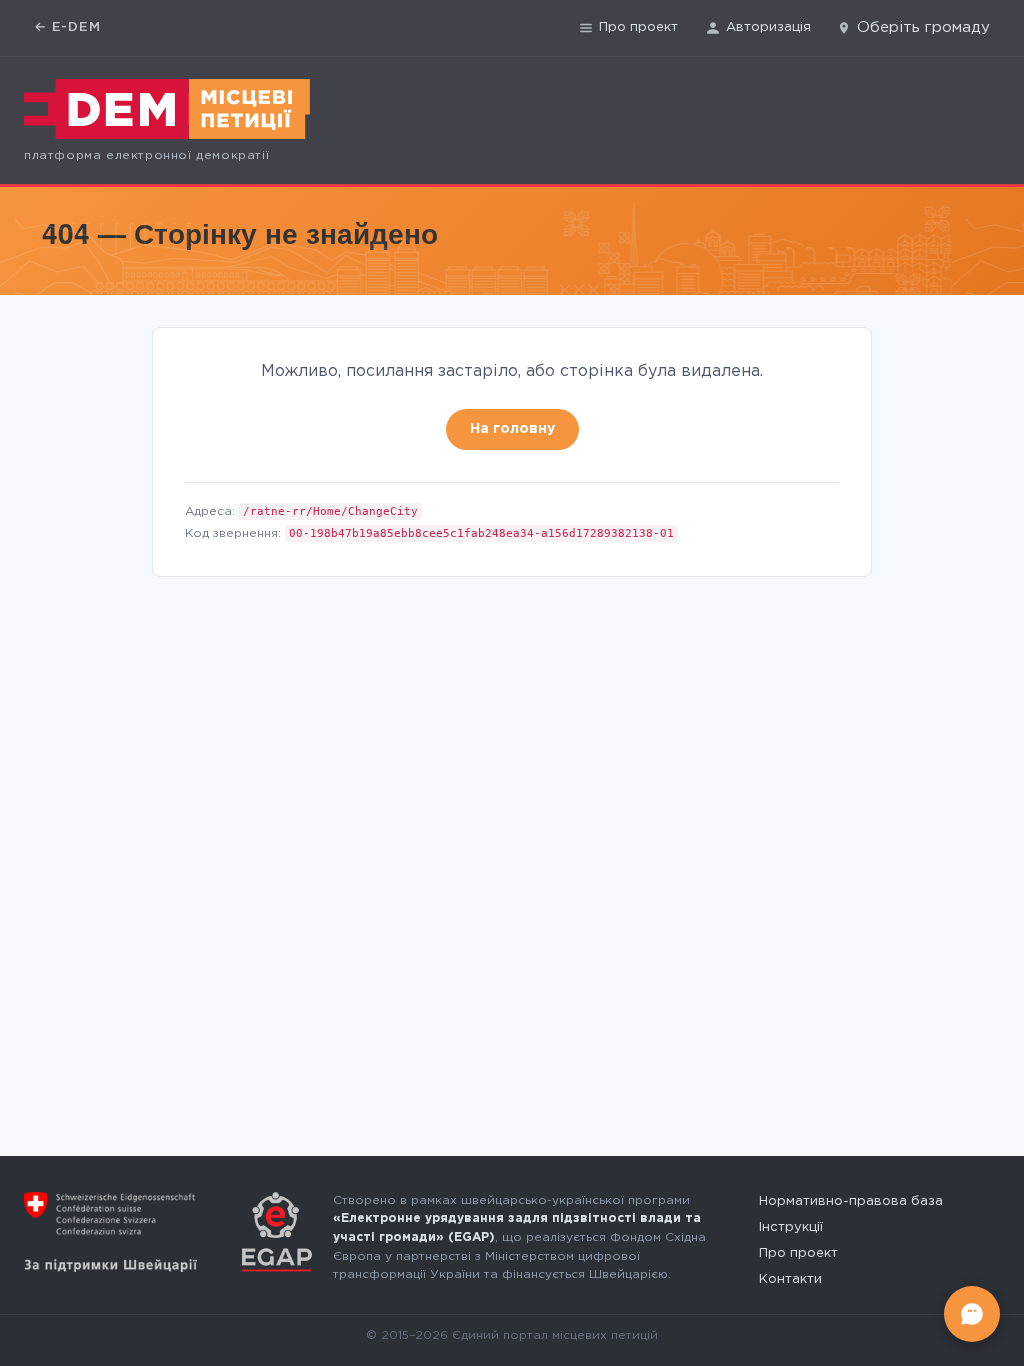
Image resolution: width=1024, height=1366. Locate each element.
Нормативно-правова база (851, 1201)
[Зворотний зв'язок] (972, 1314)
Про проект (638, 27)
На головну (512, 429)
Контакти (790, 1279)
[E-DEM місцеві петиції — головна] (167, 109)
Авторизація (768, 27)
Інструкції (791, 1227)
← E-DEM (67, 27)
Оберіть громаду (923, 27)
